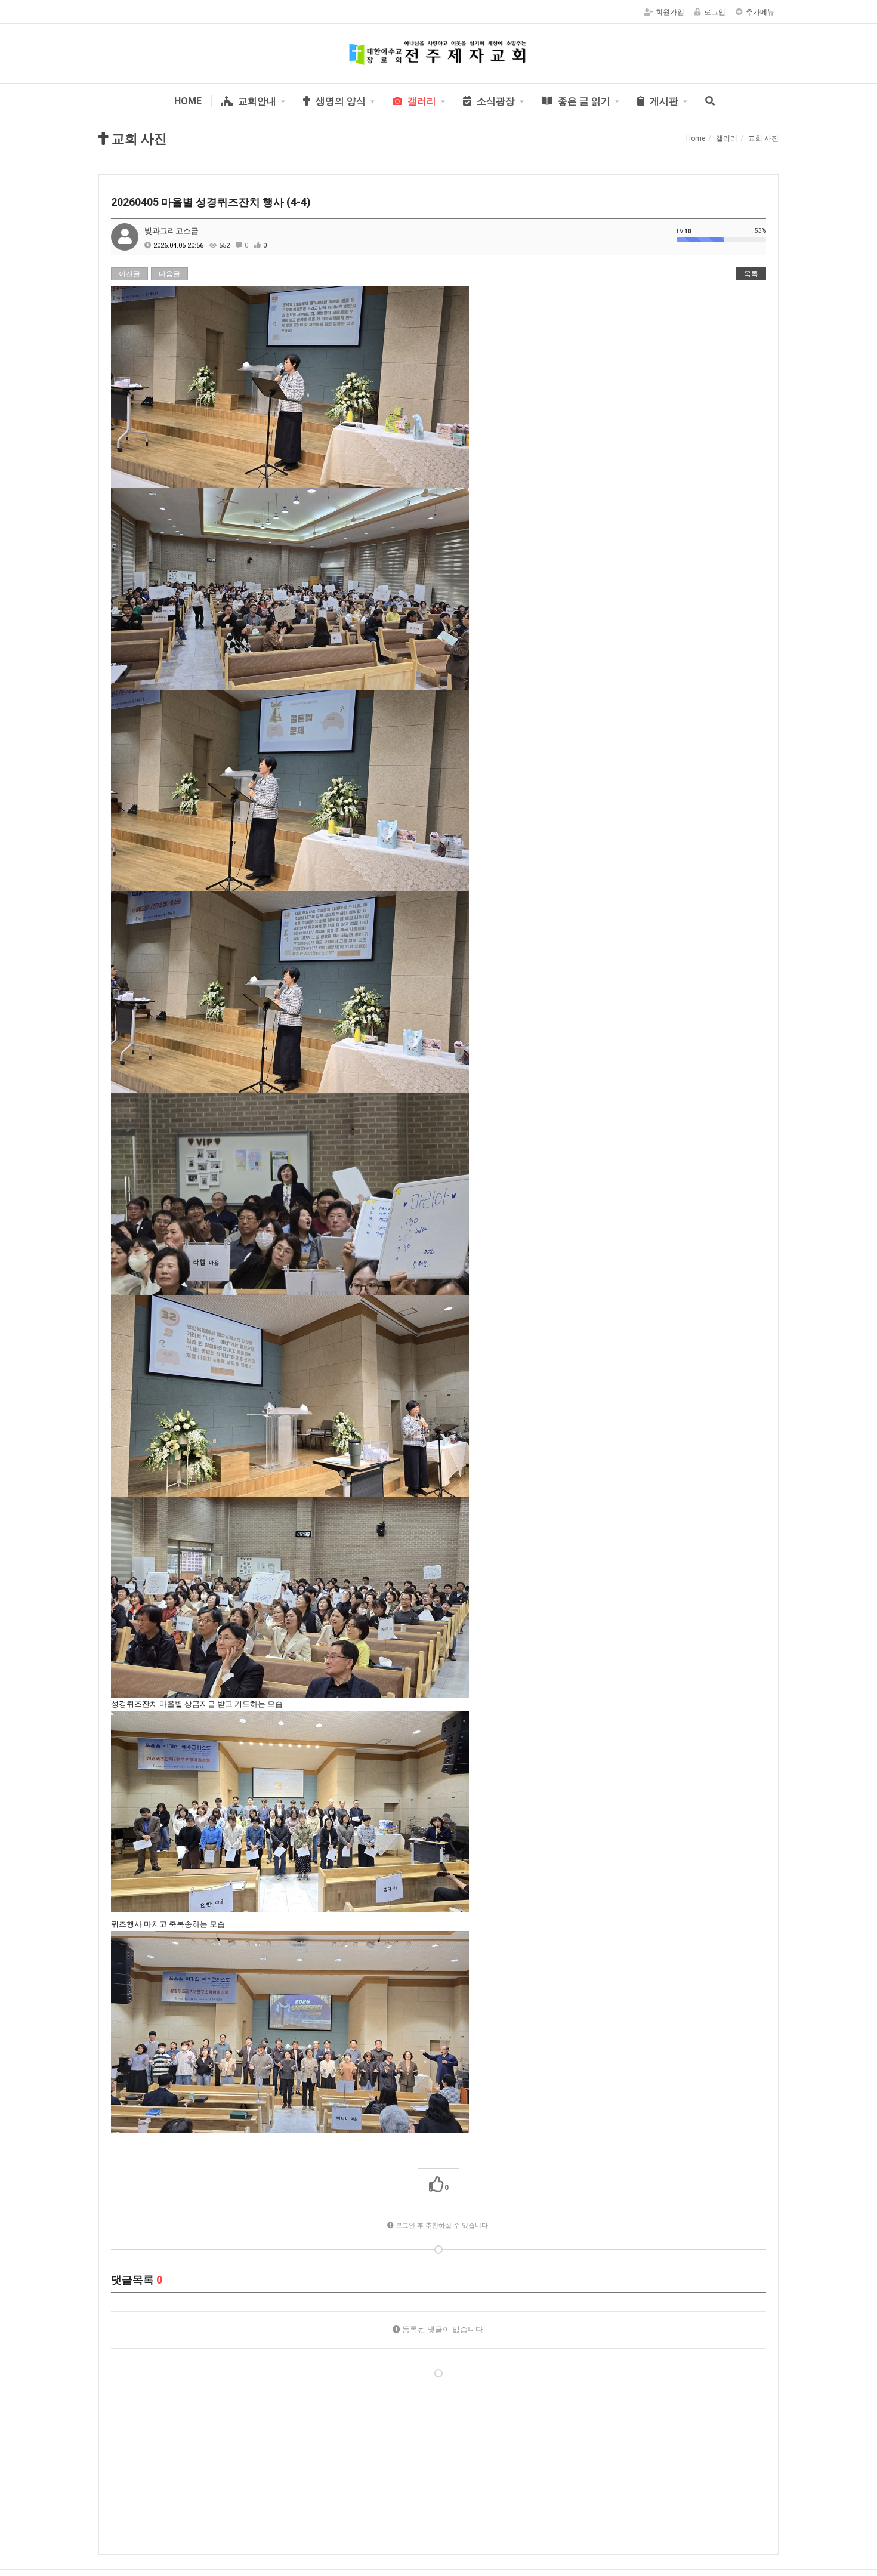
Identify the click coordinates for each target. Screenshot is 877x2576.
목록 (751, 274)
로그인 (715, 12)
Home (696, 138)
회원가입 (670, 12)
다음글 (169, 274)
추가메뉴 (760, 12)
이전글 (129, 274)
